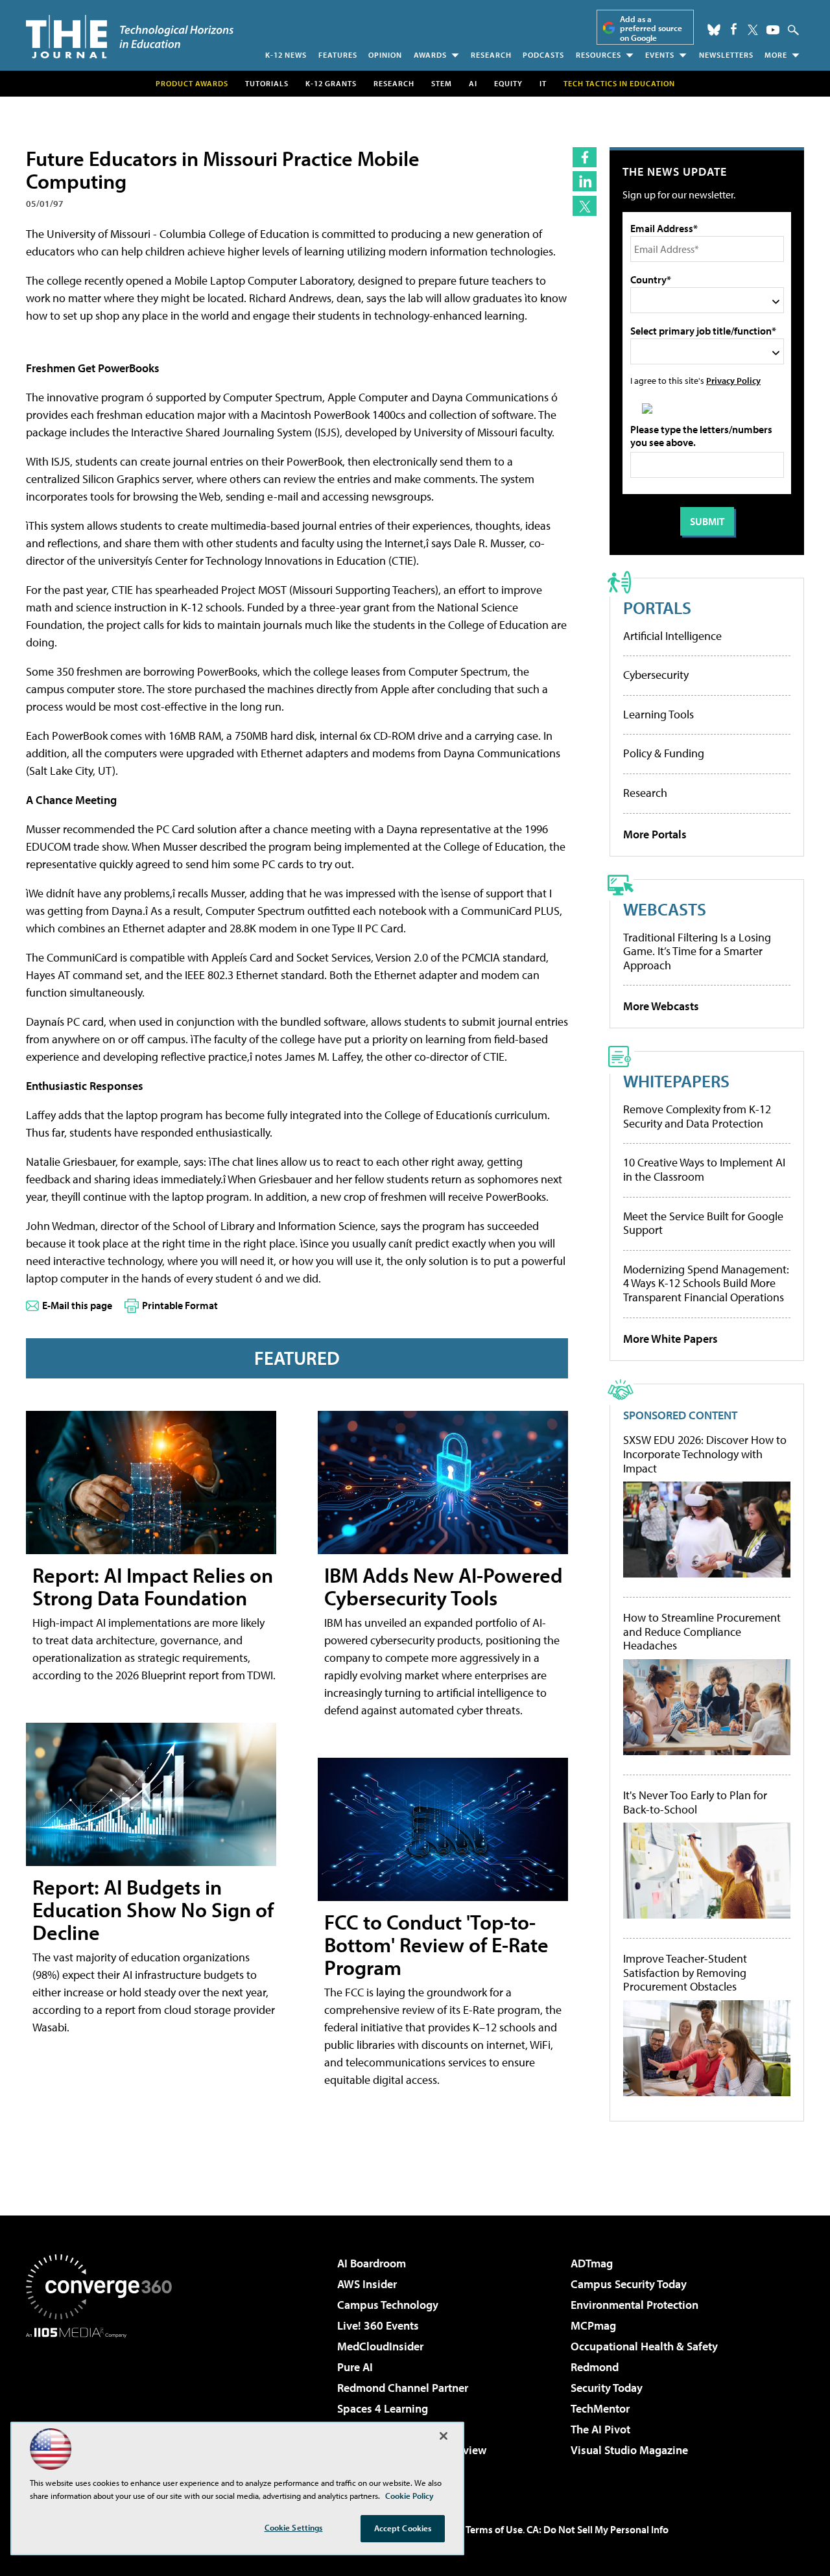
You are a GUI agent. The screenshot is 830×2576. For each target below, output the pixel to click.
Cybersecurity (656, 675)
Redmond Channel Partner (403, 2388)
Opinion (385, 55)
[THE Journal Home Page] (130, 37)
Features (338, 55)
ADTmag (592, 2263)
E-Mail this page (77, 1305)
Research (491, 55)
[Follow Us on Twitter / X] (753, 30)
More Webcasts (661, 1006)
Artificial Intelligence (672, 636)
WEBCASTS (665, 909)
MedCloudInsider (380, 2346)
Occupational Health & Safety (644, 2346)
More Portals (655, 834)
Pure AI (355, 2367)
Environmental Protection (634, 2305)
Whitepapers (676, 1081)
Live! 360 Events (378, 2325)
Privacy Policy (733, 380)
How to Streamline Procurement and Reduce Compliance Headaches (702, 1632)
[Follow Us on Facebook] (734, 29)
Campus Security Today (629, 2284)
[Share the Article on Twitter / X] (585, 206)
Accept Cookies (403, 2528)
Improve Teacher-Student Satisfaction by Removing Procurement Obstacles (685, 1973)
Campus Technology (388, 2305)
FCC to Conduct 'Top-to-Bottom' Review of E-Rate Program (436, 1944)
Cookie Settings (294, 2527)
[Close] (444, 2436)
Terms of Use (494, 2529)
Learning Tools (658, 714)
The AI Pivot (600, 2429)
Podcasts (543, 55)
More (776, 55)
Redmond (595, 2367)
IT (543, 83)
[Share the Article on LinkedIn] (585, 181)
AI (473, 83)
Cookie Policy (409, 2496)
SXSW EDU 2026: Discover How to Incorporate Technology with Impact (705, 1454)
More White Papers (670, 1339)
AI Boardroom (372, 2263)
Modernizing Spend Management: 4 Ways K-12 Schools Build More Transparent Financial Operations (706, 1283)
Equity (508, 83)
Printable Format (180, 1305)
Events (660, 55)
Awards (430, 55)
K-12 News (286, 55)
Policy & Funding (664, 753)
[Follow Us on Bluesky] (714, 30)
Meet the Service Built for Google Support (703, 1223)
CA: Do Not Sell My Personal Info (598, 2529)
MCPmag (593, 2325)
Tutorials (267, 83)
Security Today (607, 2388)
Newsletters (726, 55)
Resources (599, 55)
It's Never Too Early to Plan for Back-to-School (695, 1802)
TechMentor (600, 2408)
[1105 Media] (104, 2404)
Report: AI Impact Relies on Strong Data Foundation (153, 1586)
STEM (442, 83)
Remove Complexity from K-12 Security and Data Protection (697, 1116)
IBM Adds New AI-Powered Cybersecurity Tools (444, 1586)
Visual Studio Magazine (629, 2450)
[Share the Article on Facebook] (585, 157)
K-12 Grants (331, 83)
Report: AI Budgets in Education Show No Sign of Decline (153, 1909)
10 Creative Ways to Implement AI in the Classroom (704, 1169)
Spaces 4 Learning (383, 2408)
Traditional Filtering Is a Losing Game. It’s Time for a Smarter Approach (697, 951)
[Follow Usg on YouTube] (773, 30)
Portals (657, 607)
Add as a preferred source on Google (651, 28)
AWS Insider (367, 2284)
